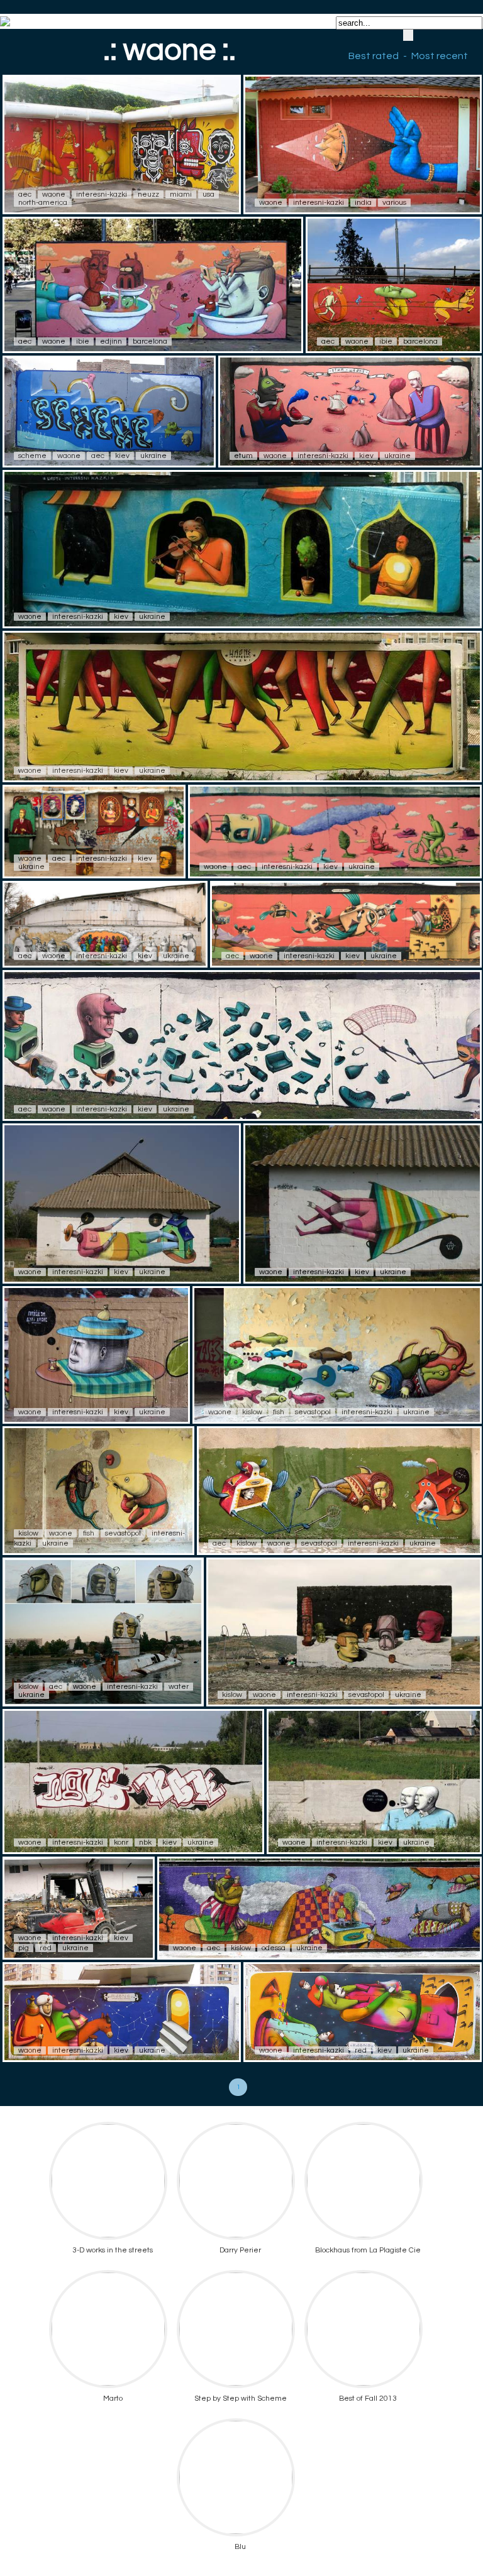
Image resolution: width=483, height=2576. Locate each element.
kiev (122, 456)
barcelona (150, 341)
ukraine (153, 456)
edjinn (111, 341)
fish (279, 1412)
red (46, 1948)
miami (181, 194)
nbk (145, 1842)
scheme (32, 456)
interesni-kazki (102, 194)
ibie (83, 341)
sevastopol (313, 1412)
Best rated (374, 56)
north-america (43, 203)
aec (25, 194)
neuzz (148, 194)
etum (243, 456)
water (179, 1687)
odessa (274, 1948)
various (394, 203)
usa (208, 194)
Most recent (440, 56)
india (363, 203)
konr (121, 1842)
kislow (252, 1412)
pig (24, 1948)
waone (54, 194)
